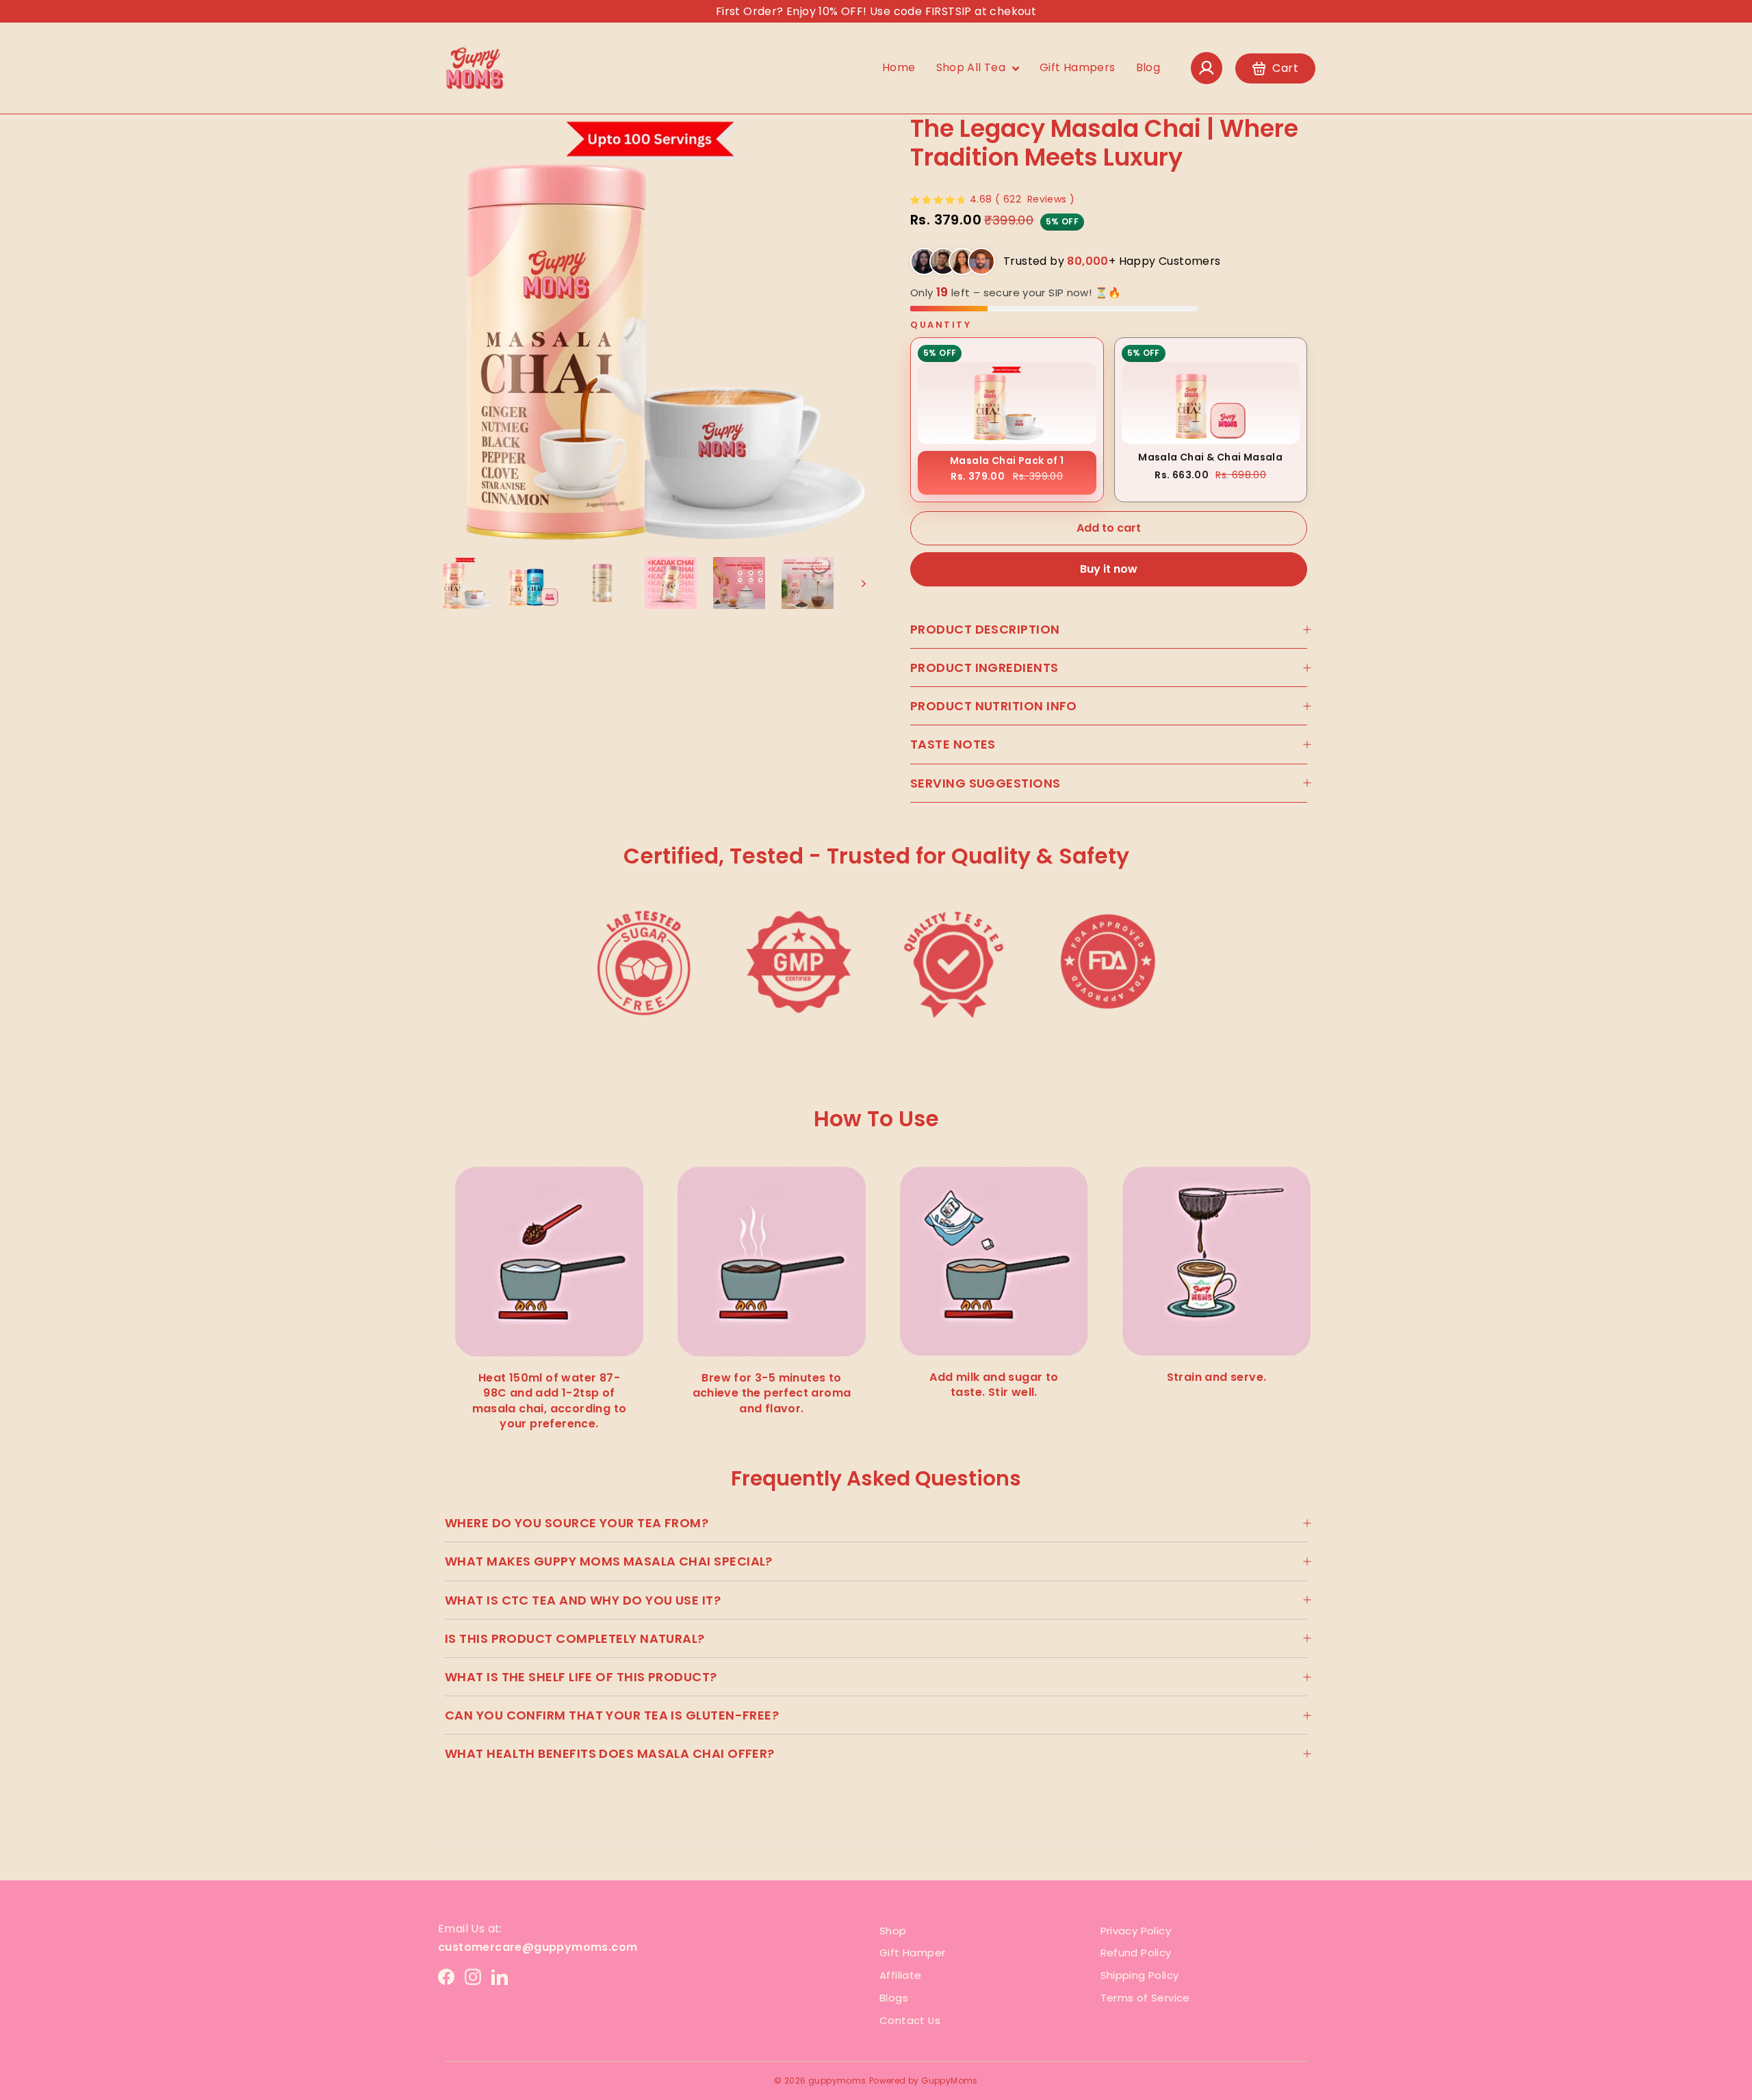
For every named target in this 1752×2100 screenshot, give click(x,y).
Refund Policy (1136, 1953)
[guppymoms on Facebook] (446, 1977)
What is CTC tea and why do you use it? (583, 1600)
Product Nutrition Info (994, 706)
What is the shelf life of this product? (581, 1677)
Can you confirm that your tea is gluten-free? (612, 1715)
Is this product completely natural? (575, 1638)
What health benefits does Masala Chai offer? (610, 1753)
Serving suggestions (985, 783)
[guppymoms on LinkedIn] (500, 1977)
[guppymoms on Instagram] (473, 1977)
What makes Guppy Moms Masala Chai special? (609, 1561)
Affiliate (901, 1975)
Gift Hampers (1078, 67)
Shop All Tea (972, 67)
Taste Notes (953, 744)
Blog (1148, 67)
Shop (893, 1931)
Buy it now (1109, 569)
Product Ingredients (984, 667)
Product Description (985, 629)
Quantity (941, 325)
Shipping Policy (1140, 1975)
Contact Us (910, 2020)
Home (899, 67)
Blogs (894, 1998)
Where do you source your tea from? (577, 1523)
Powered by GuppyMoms (924, 2080)
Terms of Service (1145, 1998)
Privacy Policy (1136, 1931)
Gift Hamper (912, 1953)
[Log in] (1207, 68)
